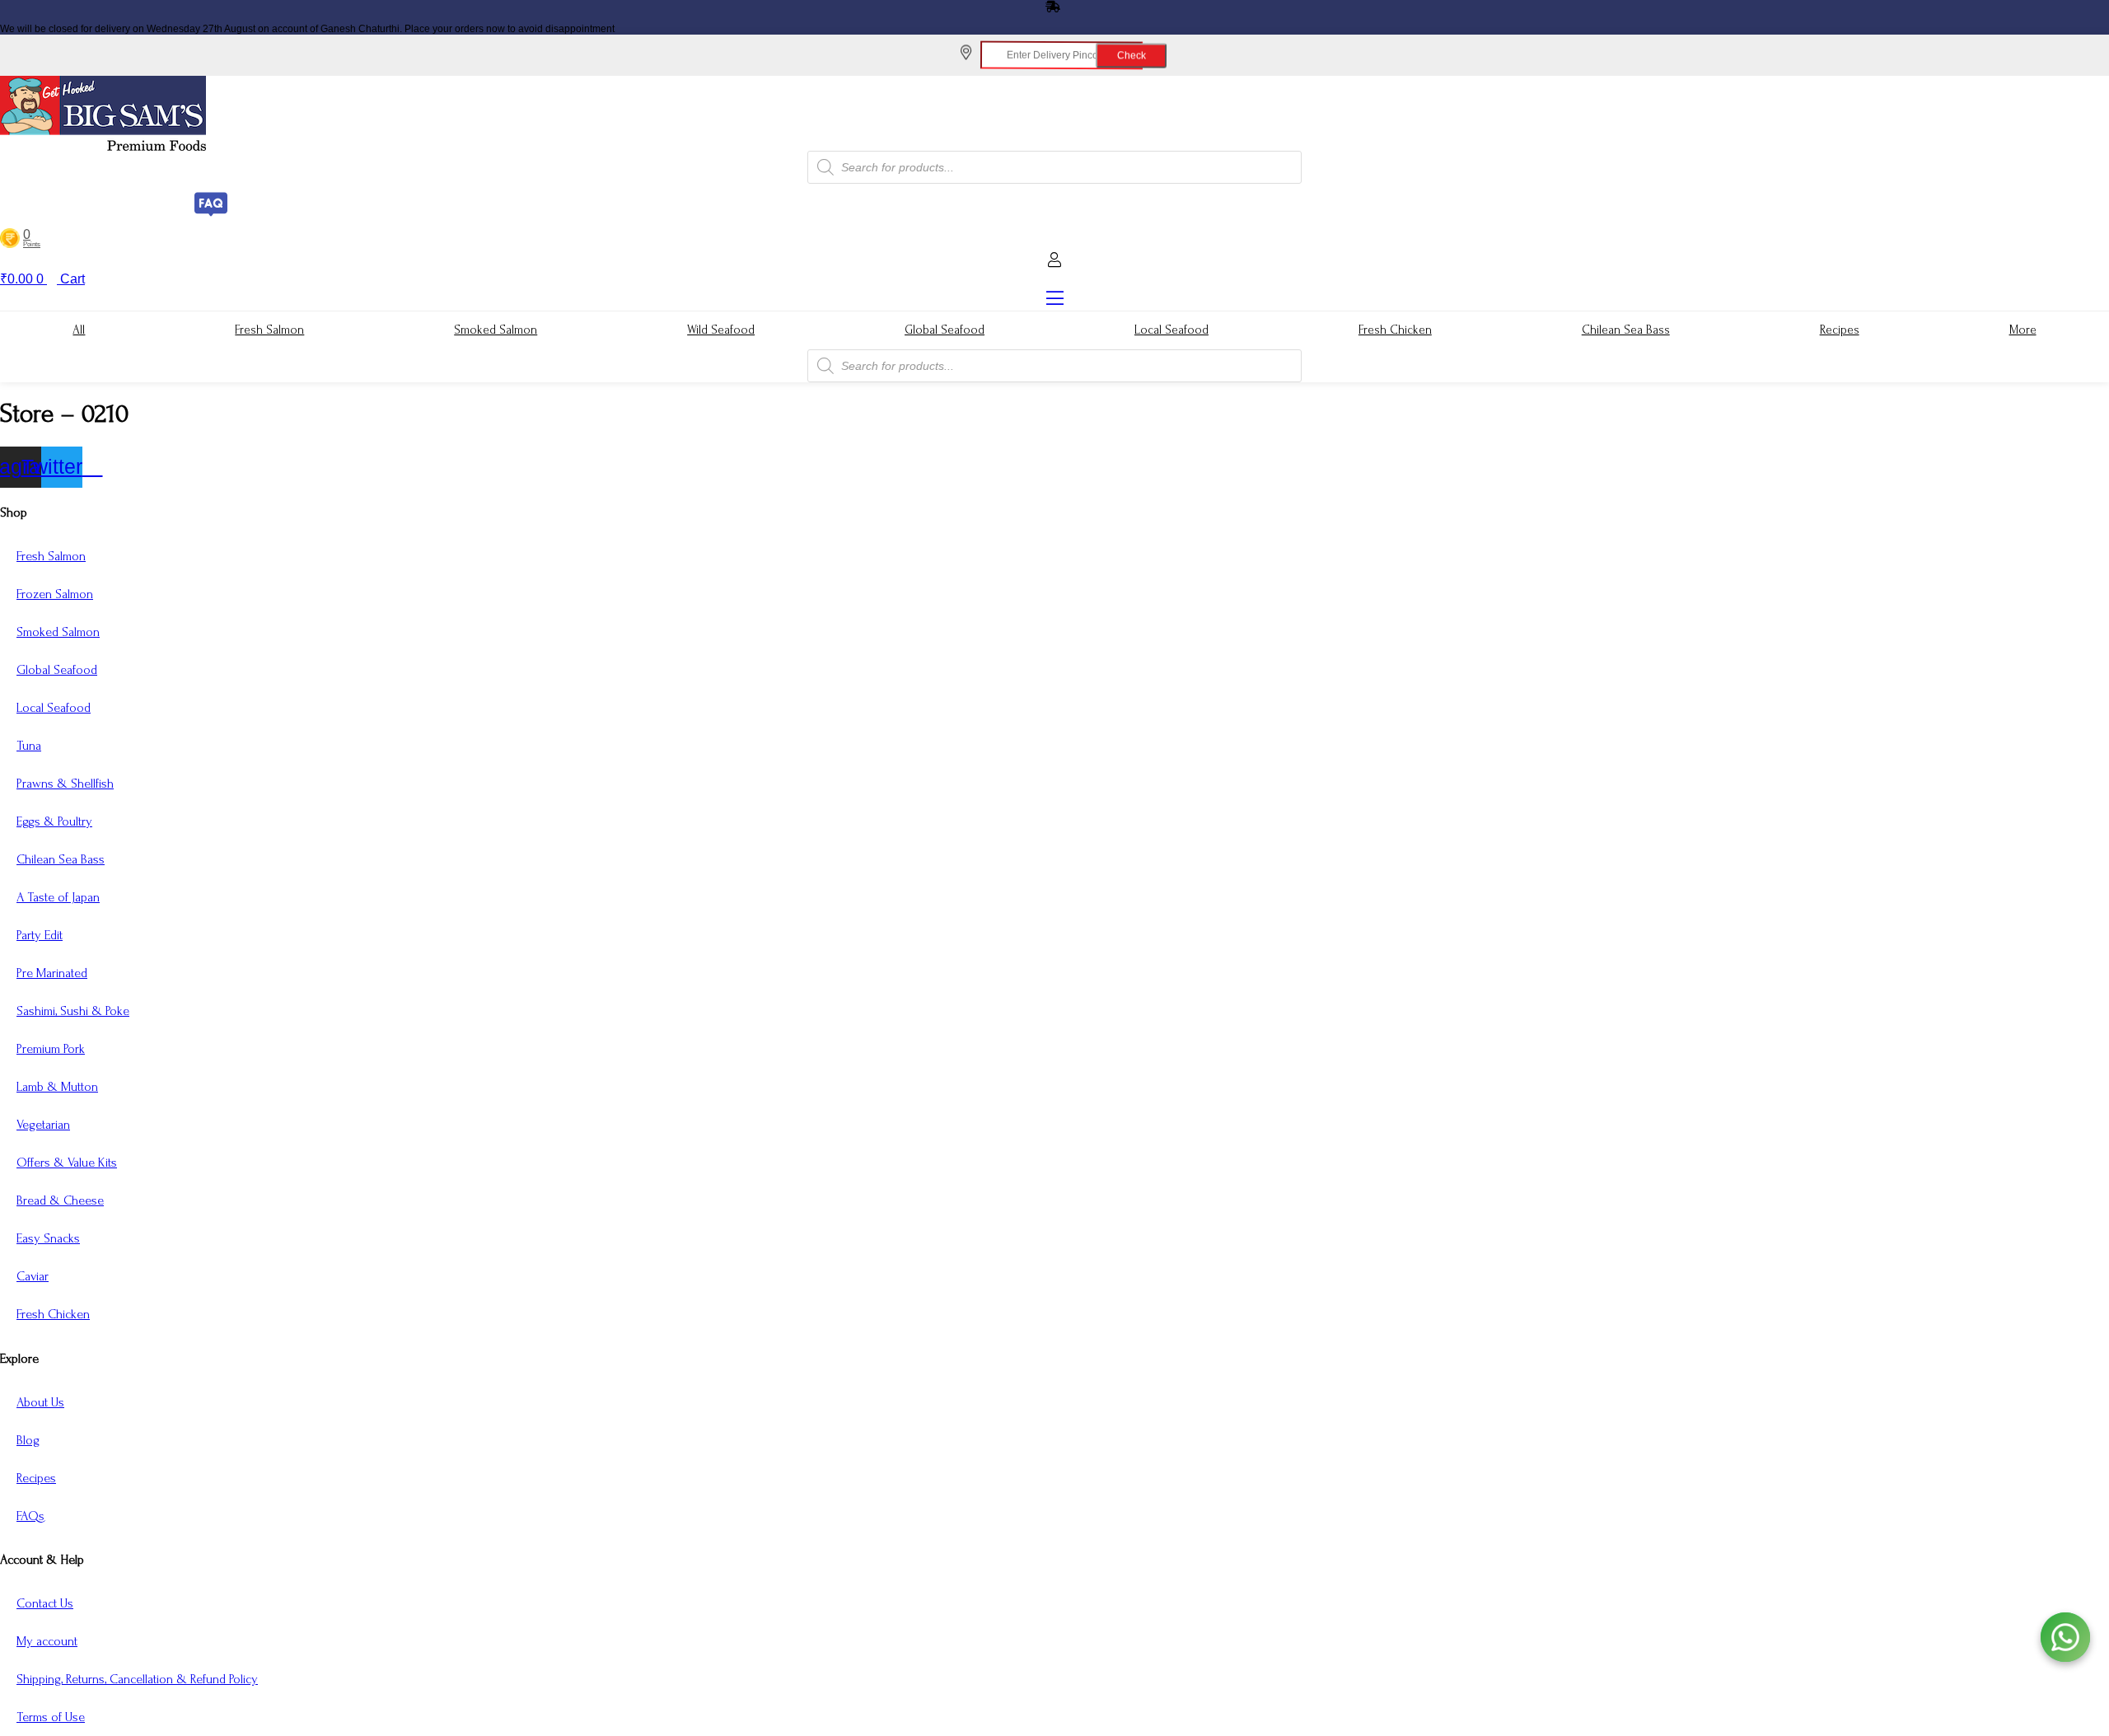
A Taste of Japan (58, 897)
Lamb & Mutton (57, 1087)
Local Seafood (1171, 330)
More (2023, 330)
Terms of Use (51, 1717)
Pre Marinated (52, 973)
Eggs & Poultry (54, 821)
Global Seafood (945, 330)
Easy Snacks (48, 1238)
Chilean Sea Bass (1626, 330)
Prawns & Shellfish (65, 784)
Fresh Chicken (1395, 330)
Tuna (29, 746)
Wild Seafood (721, 330)
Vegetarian (43, 1125)
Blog (28, 1440)
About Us (40, 1402)
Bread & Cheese (60, 1200)
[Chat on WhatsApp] (2065, 1637)
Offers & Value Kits (67, 1163)
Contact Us (45, 1603)
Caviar (33, 1276)
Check (1112, 54)
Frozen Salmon (55, 594)
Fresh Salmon (269, 330)
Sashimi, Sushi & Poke (73, 1011)
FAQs (30, 1516)
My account (47, 1641)
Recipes (1840, 330)
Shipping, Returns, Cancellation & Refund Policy (137, 1679)
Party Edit (40, 935)
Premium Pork (51, 1049)
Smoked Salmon (496, 330)
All (79, 330)
